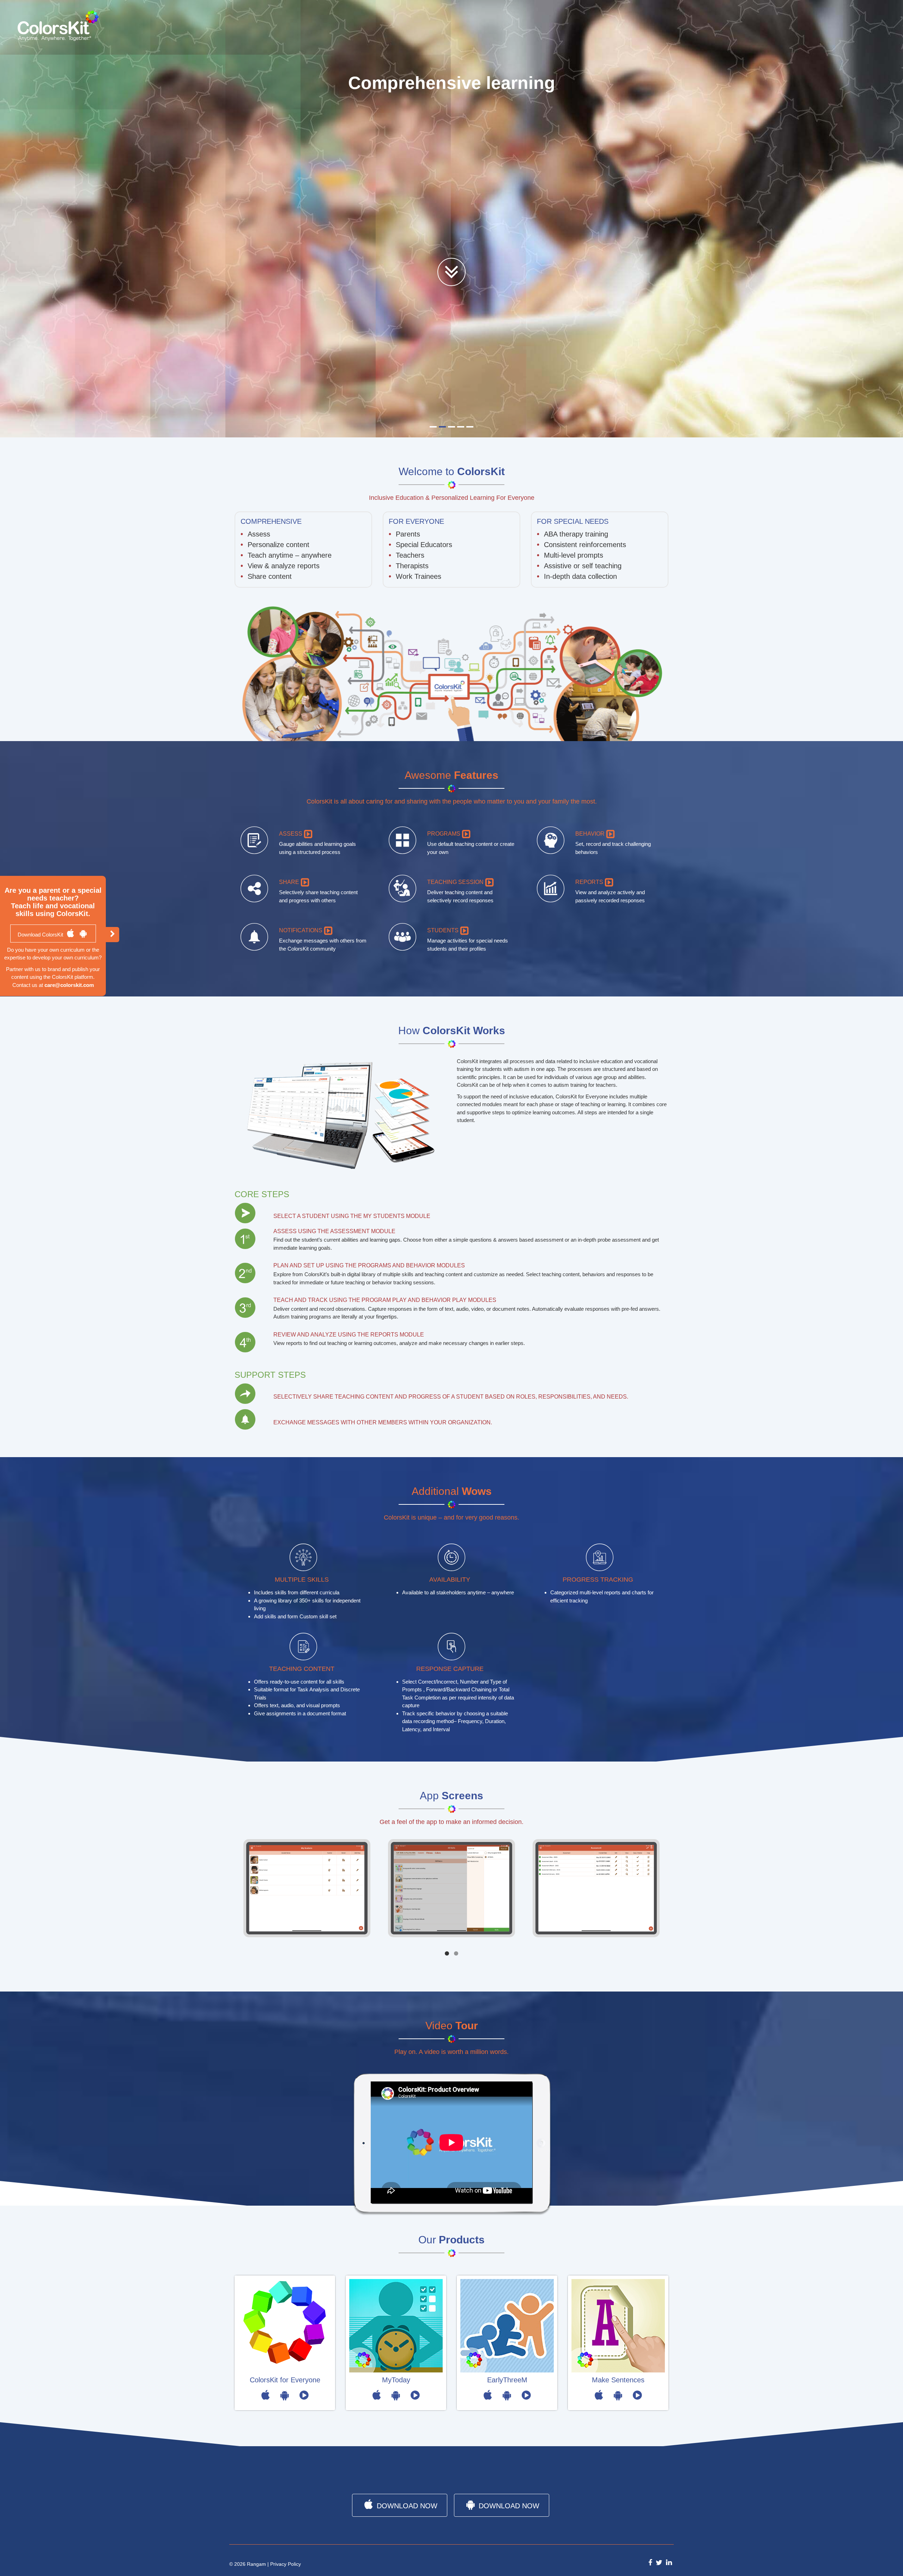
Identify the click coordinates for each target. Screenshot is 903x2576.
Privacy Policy (286, 2564)
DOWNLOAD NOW (406, 2504)
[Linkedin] (669, 2561)
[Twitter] (659, 2561)
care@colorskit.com (69, 985)
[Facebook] (650, 2561)
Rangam (256, 2564)
